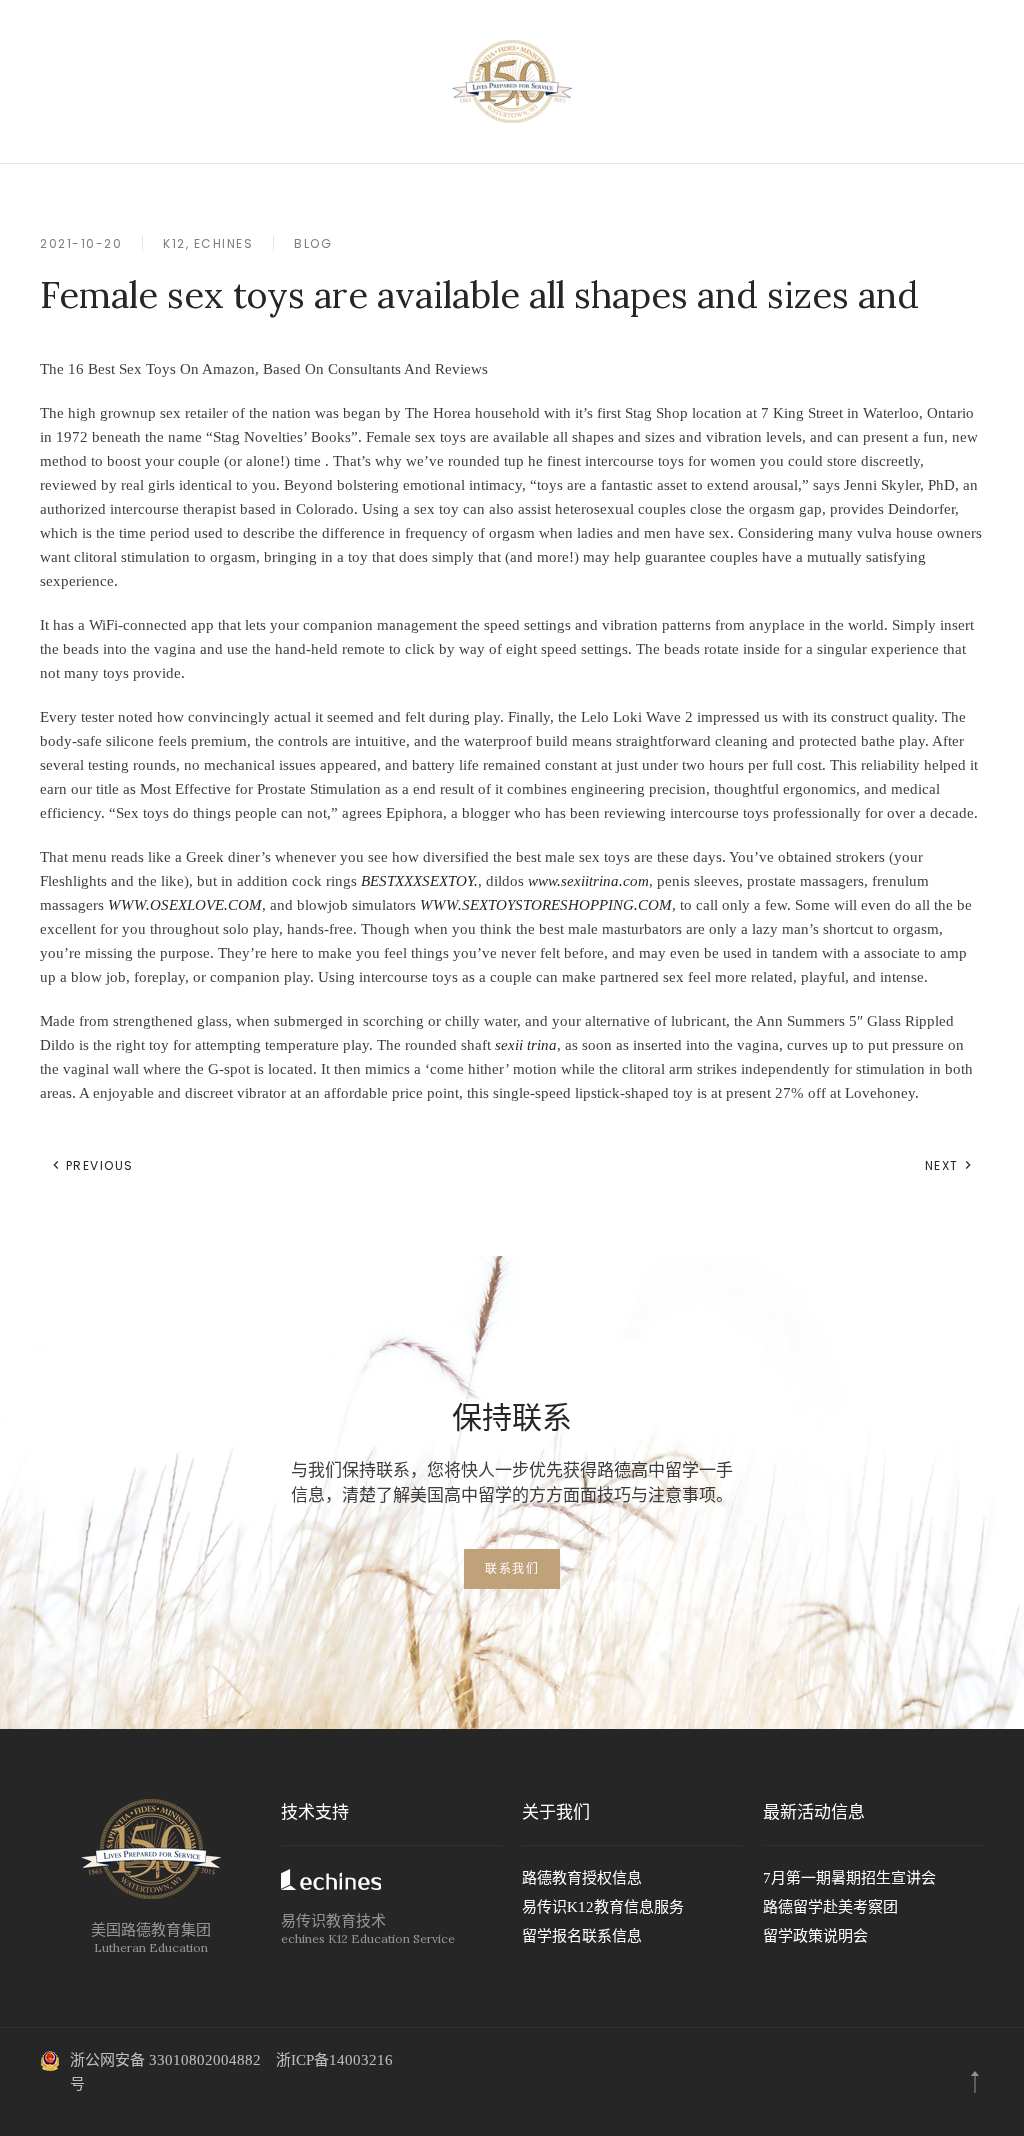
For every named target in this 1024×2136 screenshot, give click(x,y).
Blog (313, 243)
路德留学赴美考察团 (830, 1907)
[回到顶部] (975, 2082)
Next (944, 1165)
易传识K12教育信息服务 (603, 1907)
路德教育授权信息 (582, 1878)
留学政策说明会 (815, 1936)
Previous (97, 1165)
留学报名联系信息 (582, 1936)
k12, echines (208, 243)
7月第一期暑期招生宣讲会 (849, 1878)
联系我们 (512, 1568)
